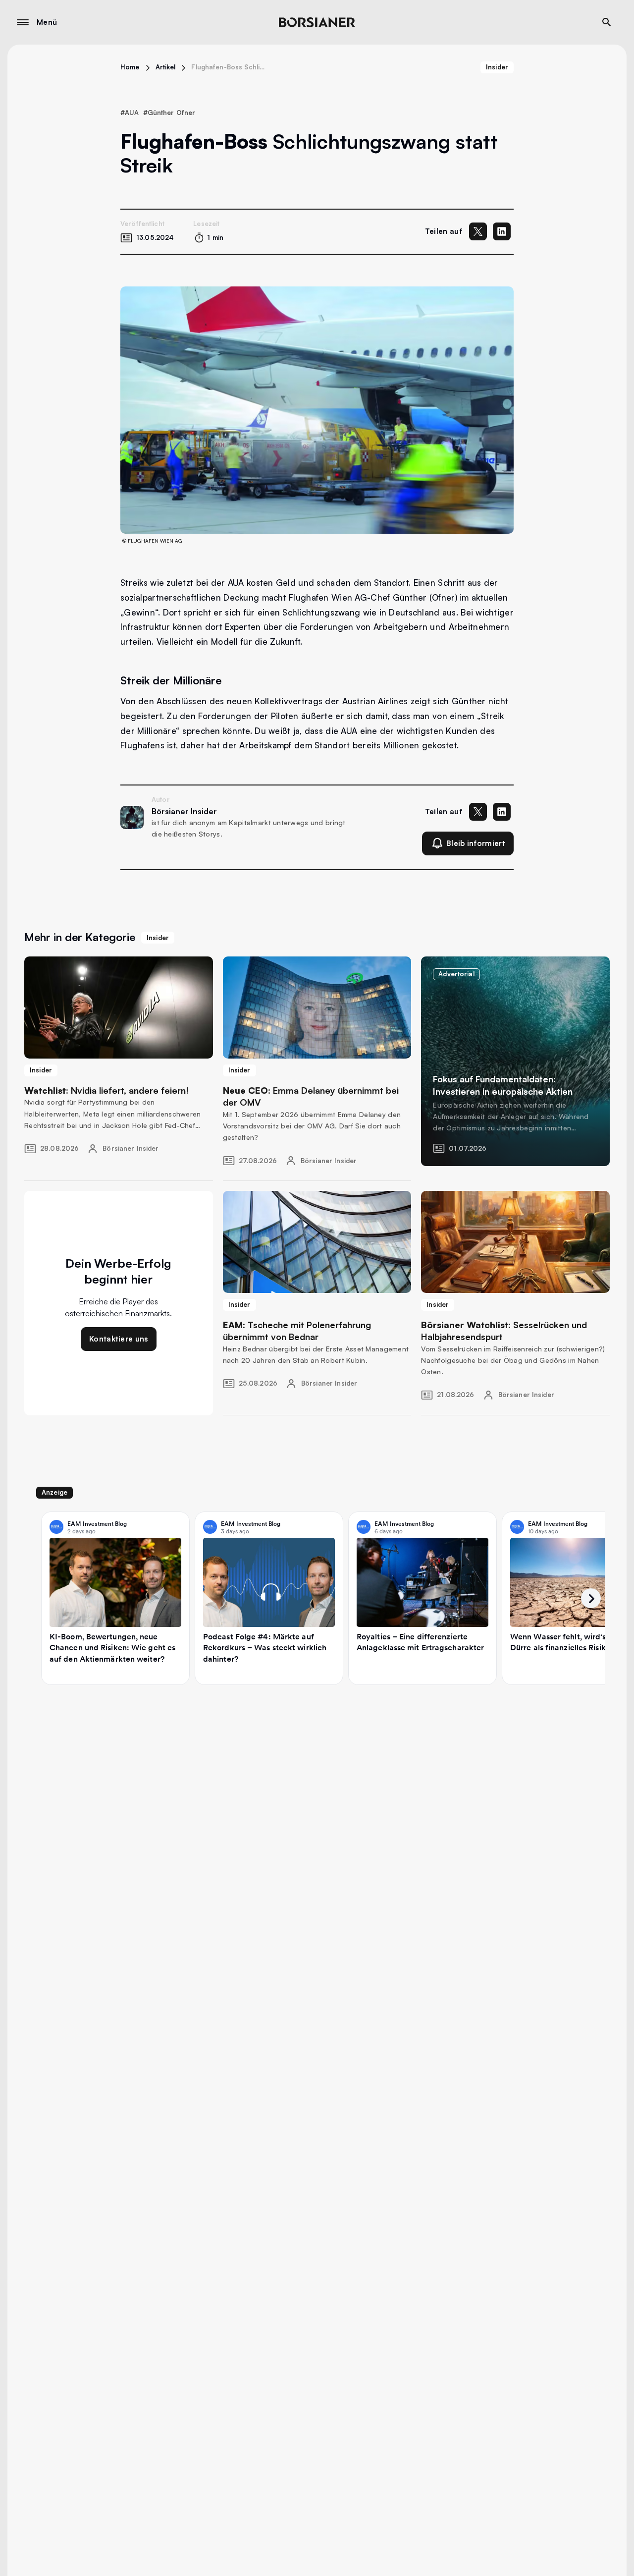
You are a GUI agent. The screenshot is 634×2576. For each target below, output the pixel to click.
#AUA (130, 112)
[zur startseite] (317, 22)
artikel (166, 67)
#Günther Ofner (169, 112)
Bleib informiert (476, 843)
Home (130, 67)
